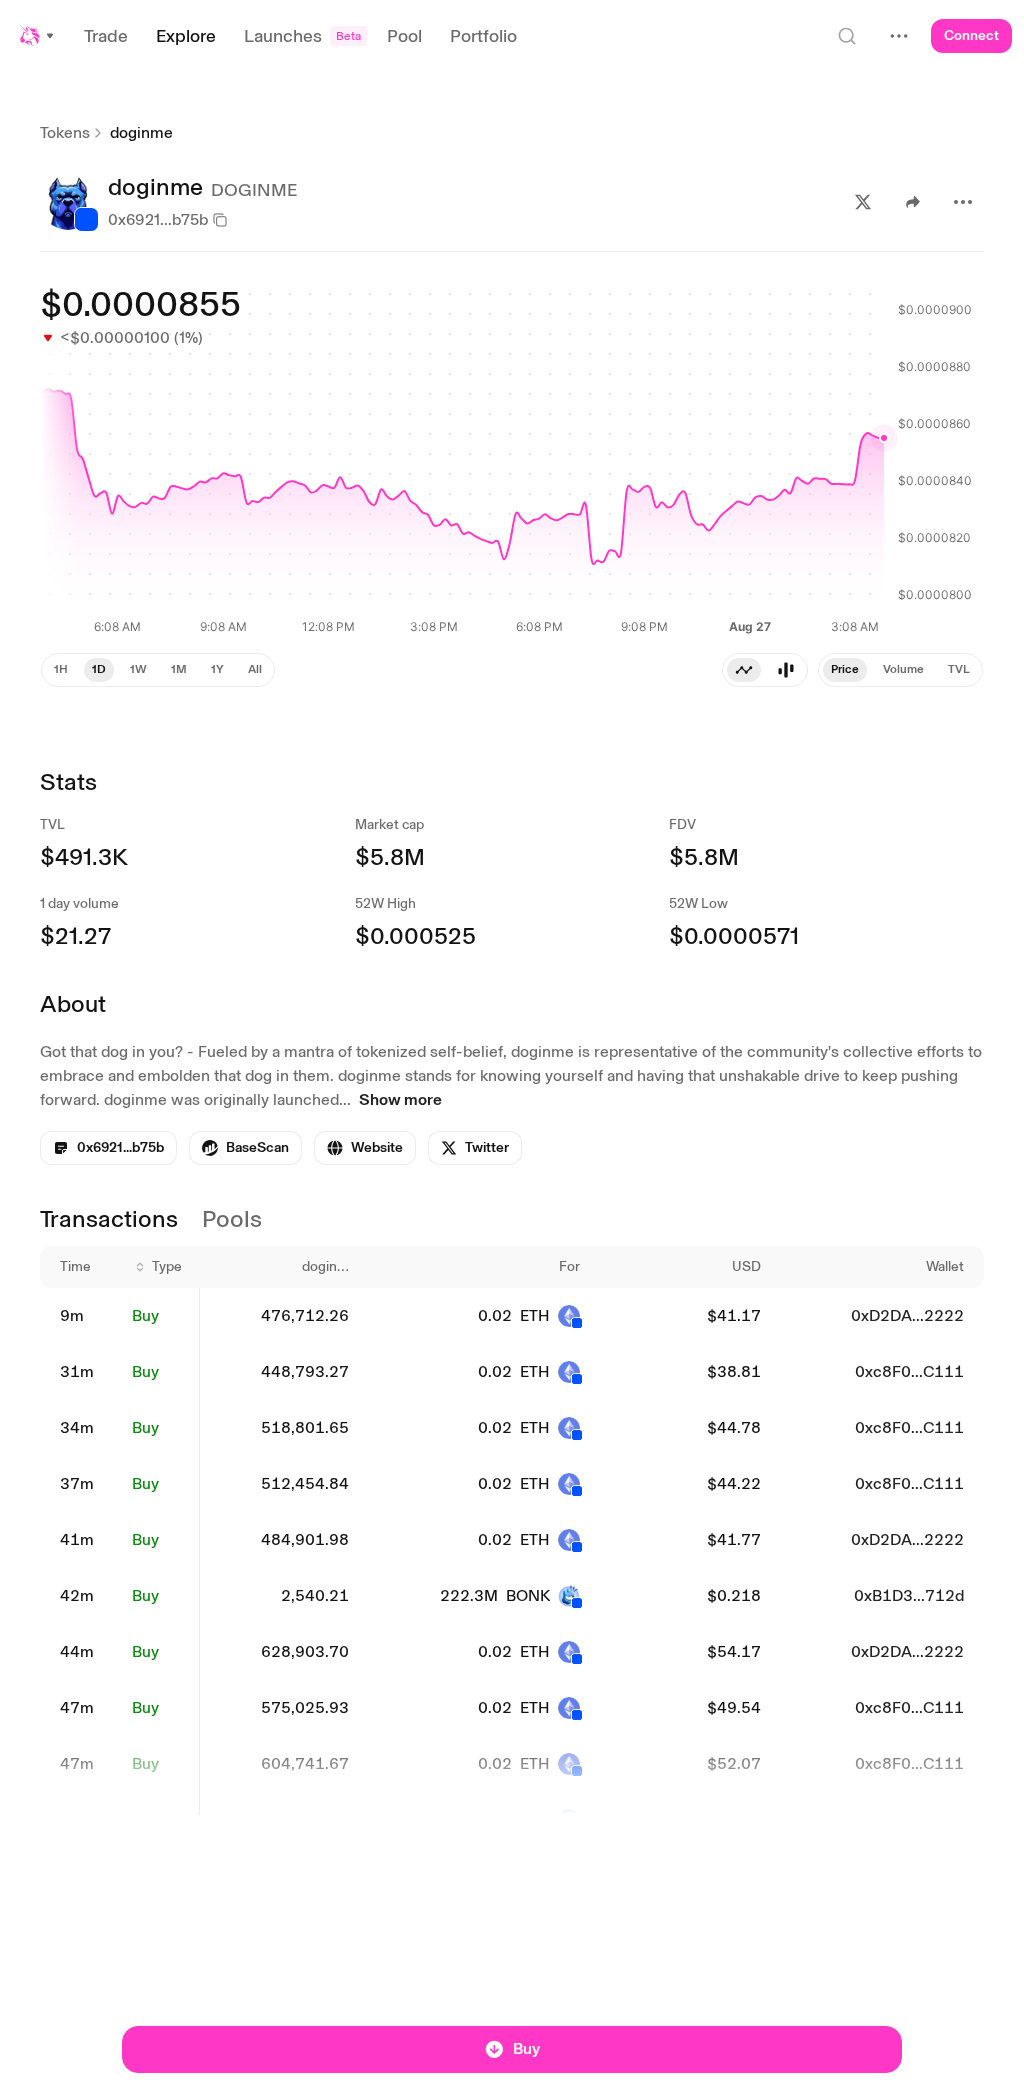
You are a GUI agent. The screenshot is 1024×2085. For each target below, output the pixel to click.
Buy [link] (145, 1315)
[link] (245, 1148)
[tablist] (765, 670)
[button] (38, 36)
